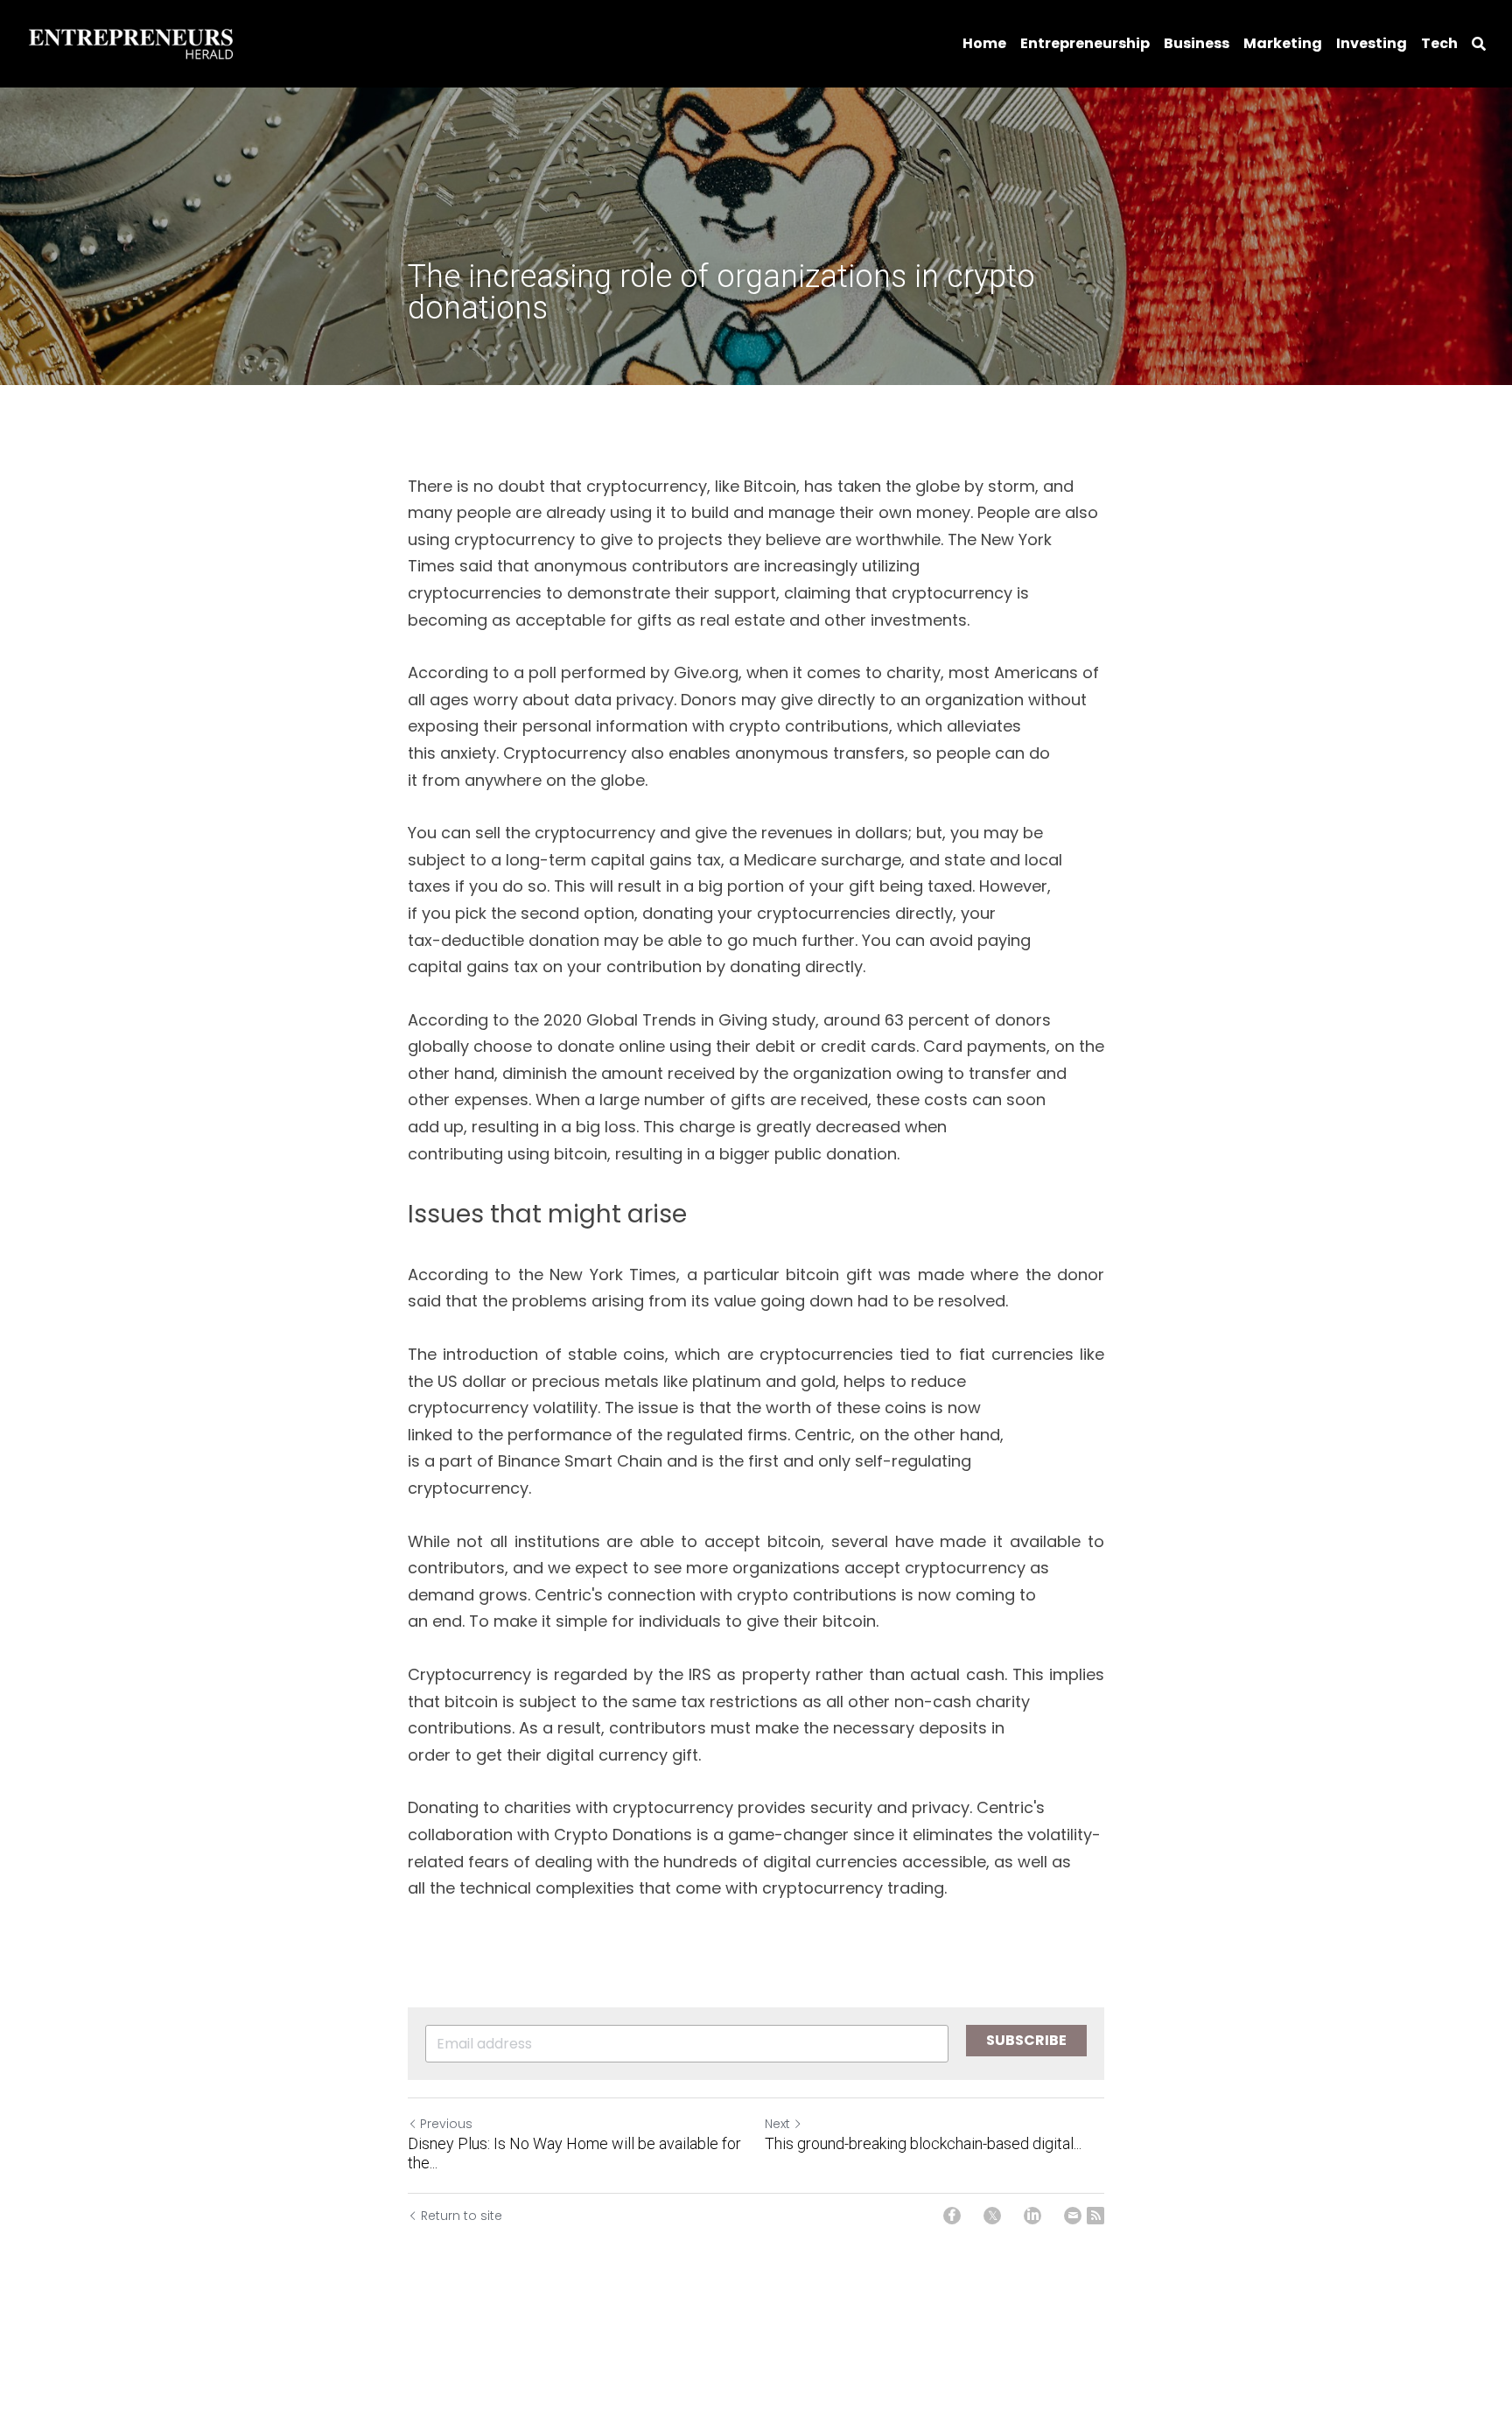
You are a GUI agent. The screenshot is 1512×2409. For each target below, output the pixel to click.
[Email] (1073, 2216)
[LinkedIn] (1032, 2216)
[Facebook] (952, 2216)
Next (777, 2124)
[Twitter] (992, 2216)
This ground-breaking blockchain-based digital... (923, 2143)
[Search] (1479, 44)
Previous (446, 2124)
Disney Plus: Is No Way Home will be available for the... (574, 2153)
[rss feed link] (1095, 2216)
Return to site (462, 2216)
